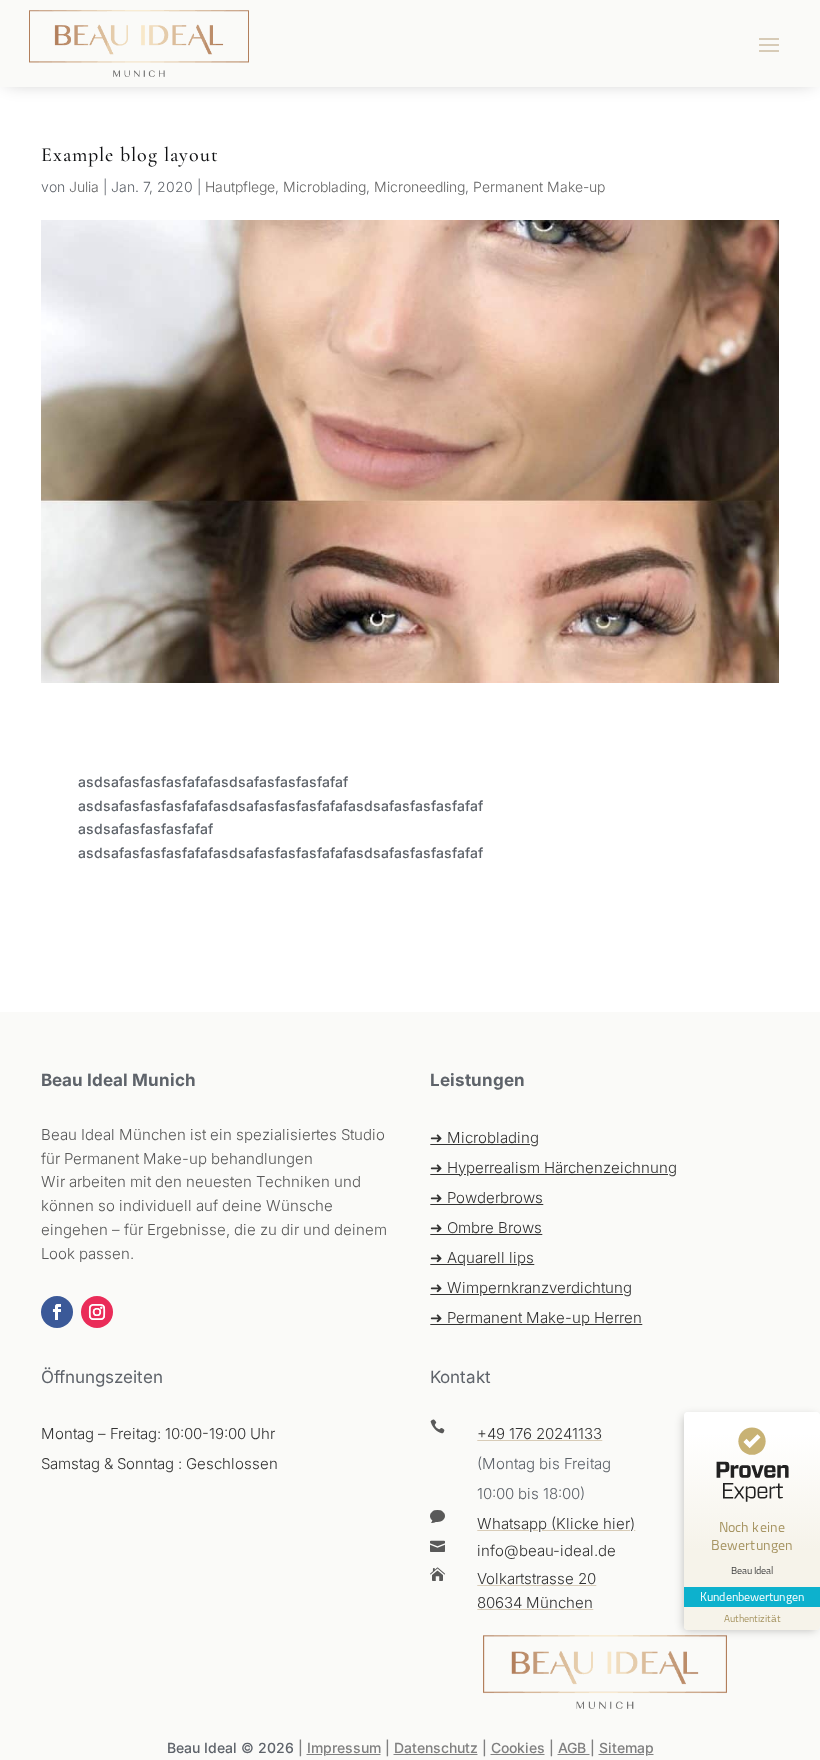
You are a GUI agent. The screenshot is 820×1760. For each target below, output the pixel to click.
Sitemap (626, 1747)
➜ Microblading (484, 1137)
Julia (84, 186)
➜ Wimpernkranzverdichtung (531, 1287)
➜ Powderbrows (486, 1197)
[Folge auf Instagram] (97, 1312)
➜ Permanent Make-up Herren (536, 1317)
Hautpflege (240, 186)
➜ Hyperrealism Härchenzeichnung (553, 1167)
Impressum (344, 1747)
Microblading (324, 186)
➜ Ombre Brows (486, 1227)
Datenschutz (436, 1747)
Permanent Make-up (539, 186)
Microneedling (419, 186)
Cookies (518, 1747)
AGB (574, 1747)
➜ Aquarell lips (482, 1257)
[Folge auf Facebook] (57, 1312)
